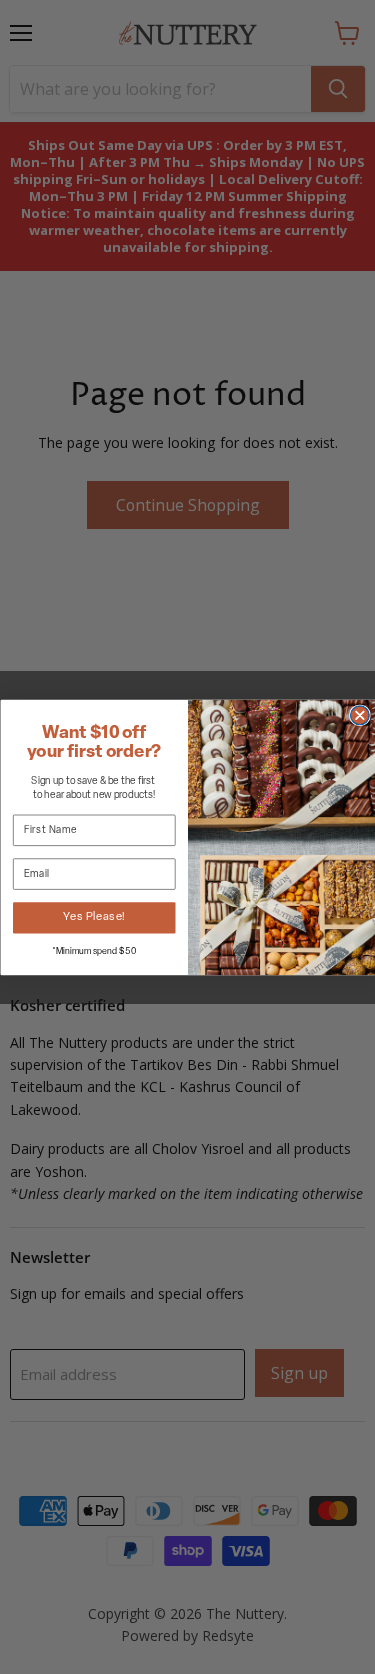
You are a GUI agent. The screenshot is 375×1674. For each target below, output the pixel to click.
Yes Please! (94, 917)
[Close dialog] (359, 714)
